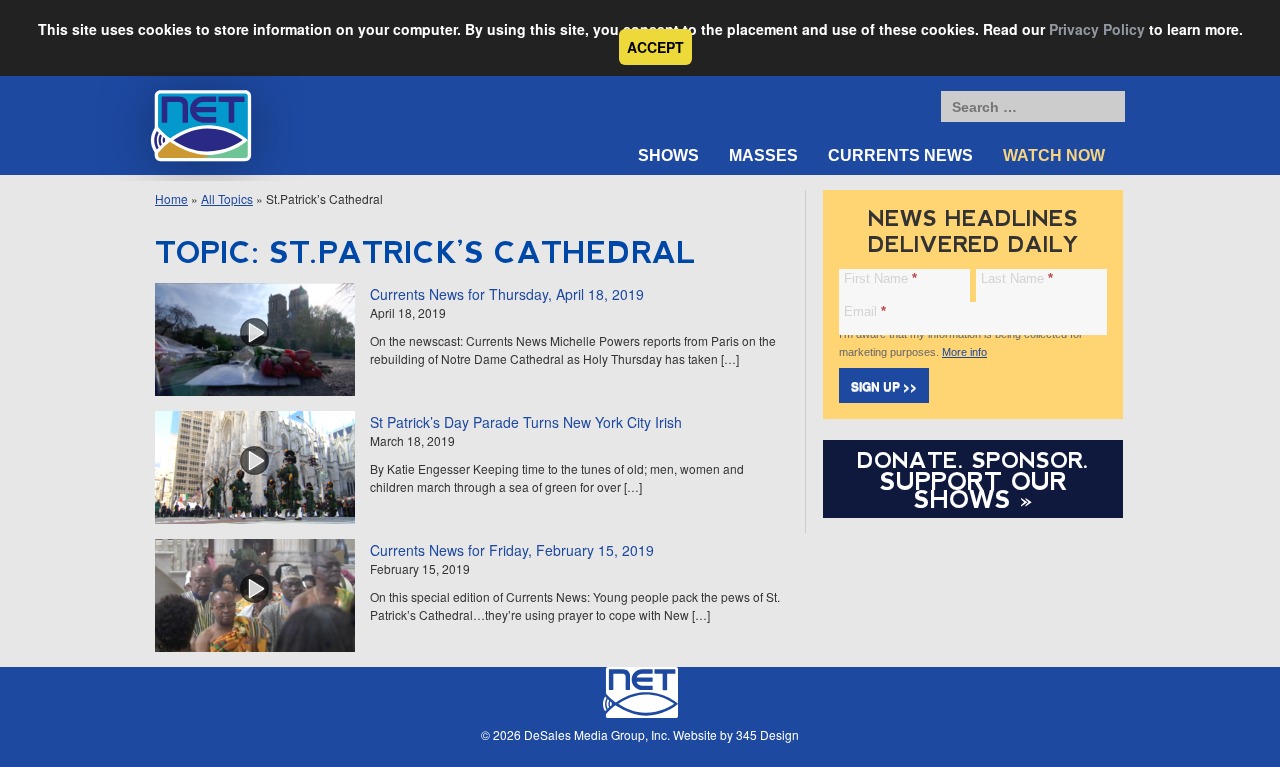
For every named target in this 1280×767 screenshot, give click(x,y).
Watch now (1054, 155)
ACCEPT (655, 47)
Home (171, 198)
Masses (763, 155)
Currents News (900, 155)
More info (964, 352)
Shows (668, 155)
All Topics (227, 198)
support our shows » (973, 490)
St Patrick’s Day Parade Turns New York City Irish (526, 422)
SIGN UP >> (884, 386)
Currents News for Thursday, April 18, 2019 (507, 294)
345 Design (767, 734)
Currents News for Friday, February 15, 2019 (512, 550)
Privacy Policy (1097, 29)
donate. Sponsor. (973, 460)
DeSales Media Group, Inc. (597, 734)
